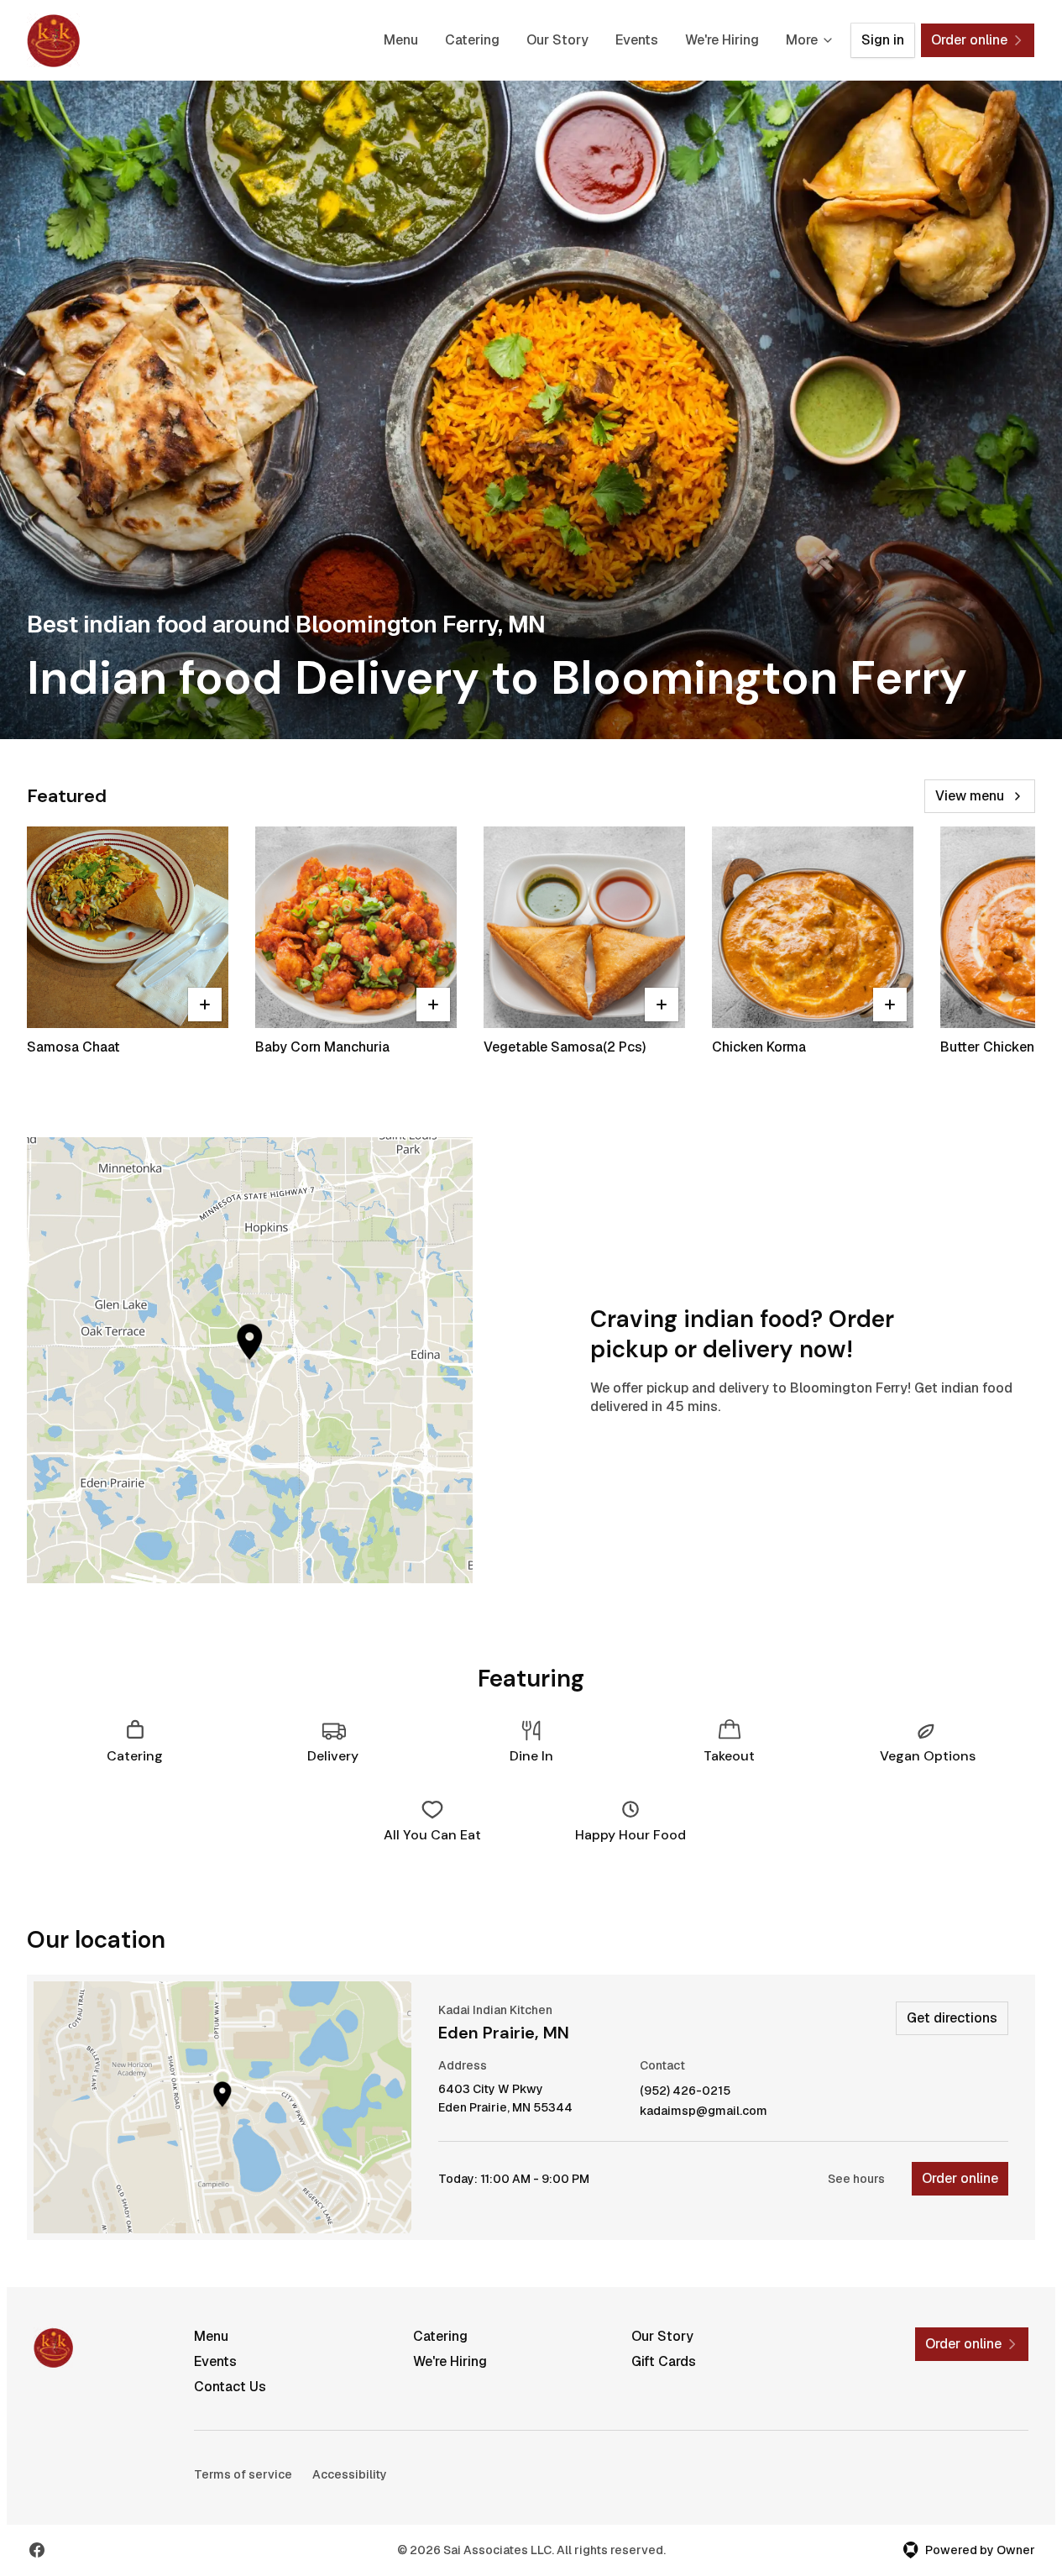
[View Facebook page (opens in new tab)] (37, 2550)
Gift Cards (664, 2361)
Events (637, 40)
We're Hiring (722, 40)
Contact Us (230, 2387)
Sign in (883, 40)
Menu (401, 40)
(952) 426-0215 (685, 2091)
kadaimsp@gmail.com (704, 2111)
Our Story (557, 40)
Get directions (952, 2018)
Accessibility (350, 2474)
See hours (856, 2179)
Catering (472, 40)
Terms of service (243, 2474)
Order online (960, 2178)
